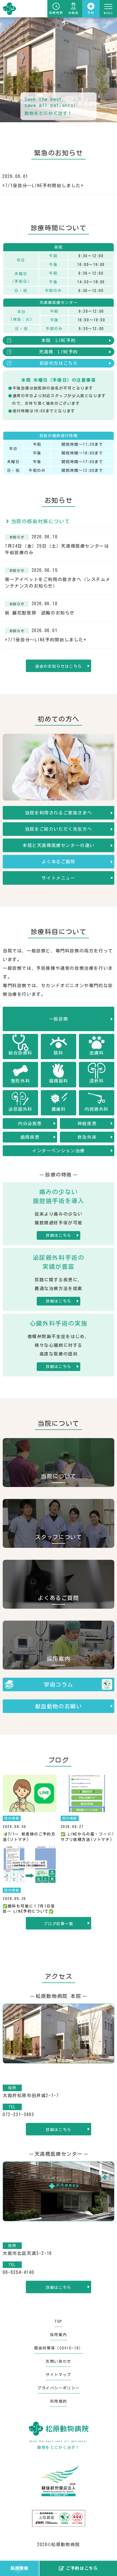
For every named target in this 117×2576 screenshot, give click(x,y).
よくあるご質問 (58, 862)
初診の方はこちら (59, 363)
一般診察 (59, 1019)
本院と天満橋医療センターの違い (59, 845)
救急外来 (87, 1137)
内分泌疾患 (30, 1124)
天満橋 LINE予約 (59, 352)
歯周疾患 (30, 1137)
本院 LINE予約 (59, 340)
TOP (59, 2321)
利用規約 (59, 2401)
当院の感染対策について (39, 521)
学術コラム (59, 1684)
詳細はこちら (59, 1235)
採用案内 (59, 2335)
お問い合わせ (59, 2361)
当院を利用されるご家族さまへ (59, 813)
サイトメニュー (58, 878)
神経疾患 (87, 1124)
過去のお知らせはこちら (59, 666)
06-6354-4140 (18, 2272)
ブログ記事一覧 (58, 1924)
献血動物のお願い (59, 1706)
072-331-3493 (18, 2114)
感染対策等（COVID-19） (59, 2348)
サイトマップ (59, 2375)
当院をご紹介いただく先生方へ (59, 829)
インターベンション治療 (59, 1151)
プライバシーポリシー (59, 2388)
